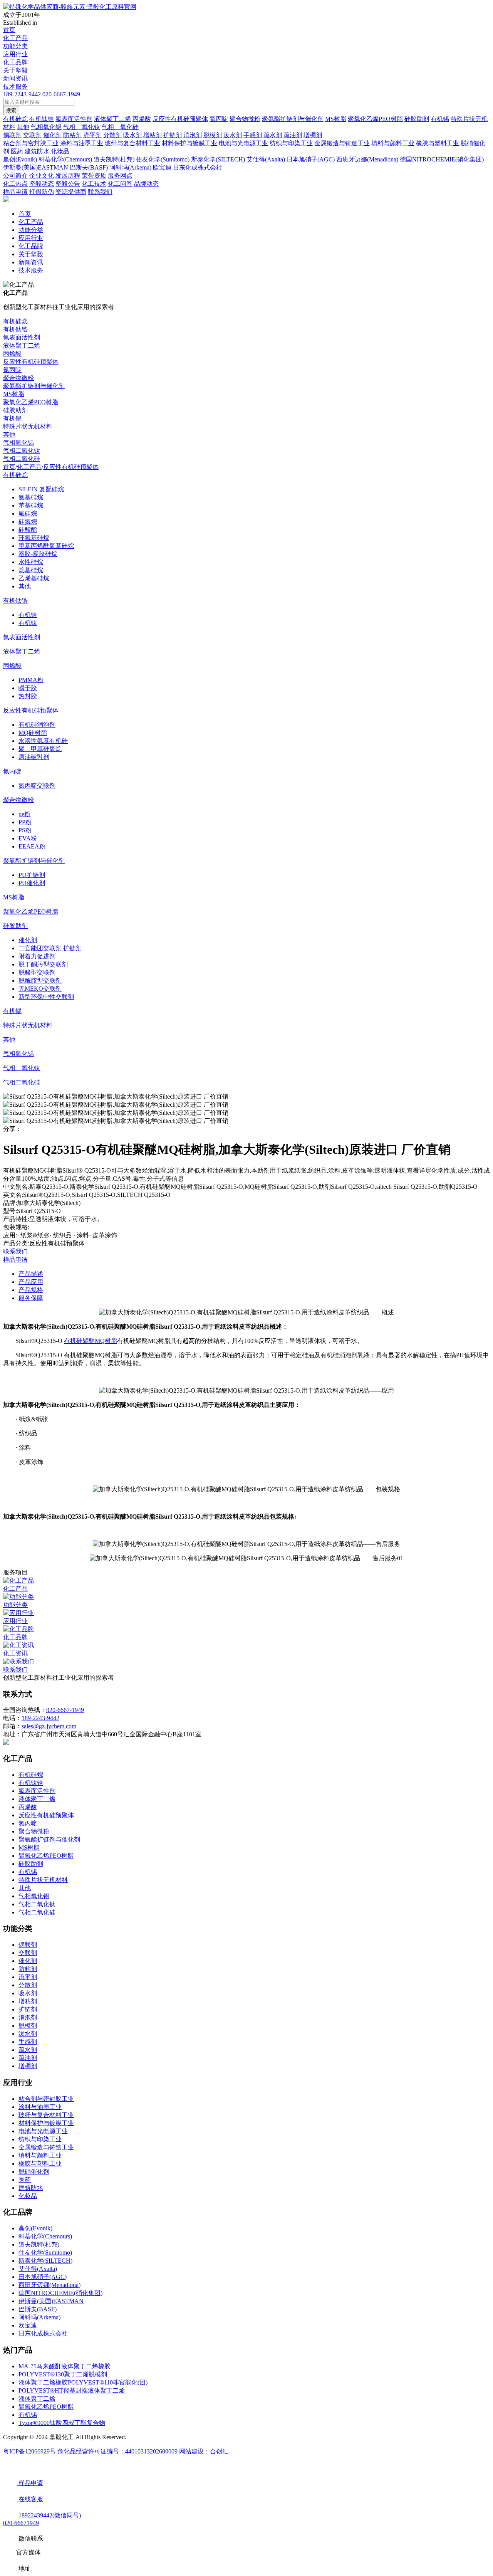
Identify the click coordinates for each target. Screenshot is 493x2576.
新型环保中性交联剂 (46, 997)
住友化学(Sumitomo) (45, 2253)
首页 (9, 30)
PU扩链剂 (32, 875)
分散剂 (28, 1985)
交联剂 (28, 1953)
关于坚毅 (15, 70)
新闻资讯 (15, 78)
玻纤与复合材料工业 (46, 2115)
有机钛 (28, 623)
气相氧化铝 (18, 443)
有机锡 (12, 418)
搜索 (11, 110)
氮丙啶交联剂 (37, 786)
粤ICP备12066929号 (30, 2451)
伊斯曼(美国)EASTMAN (51, 2301)
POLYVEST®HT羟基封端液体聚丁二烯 (72, 2390)
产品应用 (31, 1282)
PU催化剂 (32, 883)
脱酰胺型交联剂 (40, 980)
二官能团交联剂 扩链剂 (50, 948)
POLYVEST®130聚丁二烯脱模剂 (63, 2374)
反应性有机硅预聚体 (31, 362)
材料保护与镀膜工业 (46, 2123)
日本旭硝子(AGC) (43, 2277)
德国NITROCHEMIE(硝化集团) (60, 2293)
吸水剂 (28, 1993)
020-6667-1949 (61, 94)
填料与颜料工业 (40, 2155)
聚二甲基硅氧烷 (40, 749)
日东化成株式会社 (43, 2333)
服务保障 (31, 1298)
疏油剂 (28, 2058)
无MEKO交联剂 (40, 989)
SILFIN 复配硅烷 (41, 489)
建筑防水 (31, 2188)
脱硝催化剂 (34, 2172)
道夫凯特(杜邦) (39, 2244)
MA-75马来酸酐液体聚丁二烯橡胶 (65, 2366)
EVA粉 (28, 838)
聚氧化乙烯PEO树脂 (31, 402)
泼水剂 (28, 2034)
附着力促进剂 (37, 956)
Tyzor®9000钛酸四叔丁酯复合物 (62, 2423)
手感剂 (28, 2042)
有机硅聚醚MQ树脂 (91, 1341)
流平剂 (28, 1977)
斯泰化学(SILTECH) (45, 2261)
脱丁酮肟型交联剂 (43, 964)
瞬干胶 (28, 688)
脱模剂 (28, 2026)
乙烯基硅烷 (34, 578)
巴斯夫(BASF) (38, 2309)
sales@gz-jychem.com (49, 1726)
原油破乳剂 (34, 757)
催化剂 (28, 940)
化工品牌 (15, 62)
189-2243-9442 (22, 94)
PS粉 (25, 830)
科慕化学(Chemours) (45, 2236)
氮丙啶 (12, 370)
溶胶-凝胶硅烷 (38, 554)
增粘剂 (28, 2001)
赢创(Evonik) (35, 2228)
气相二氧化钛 (22, 451)
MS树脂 (14, 394)
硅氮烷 (28, 522)
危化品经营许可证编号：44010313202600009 (118, 2451)
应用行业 (15, 54)
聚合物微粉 (18, 378)
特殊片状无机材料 (28, 426)
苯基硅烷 (31, 505)
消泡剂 (28, 2017)
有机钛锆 (15, 329)
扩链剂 (28, 2009)
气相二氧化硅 (22, 459)
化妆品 (28, 2196)
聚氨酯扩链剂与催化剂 (34, 386)
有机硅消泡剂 (37, 725)
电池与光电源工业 (43, 2131)
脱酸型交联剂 (37, 972)
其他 (9, 434)
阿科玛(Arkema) (39, 2317)
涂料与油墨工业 (40, 2107)
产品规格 (31, 1290)
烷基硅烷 (31, 570)
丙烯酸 (12, 354)
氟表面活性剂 (22, 337)
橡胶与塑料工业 (40, 2163)
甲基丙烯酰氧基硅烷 (46, 546)
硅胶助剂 (15, 410)
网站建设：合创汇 (204, 2451)
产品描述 (31, 1274)
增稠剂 (28, 2066)
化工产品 (15, 38)
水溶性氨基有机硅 (43, 741)
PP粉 (25, 822)
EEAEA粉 (32, 846)
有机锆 (28, 615)
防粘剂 (28, 1969)
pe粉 (24, 814)
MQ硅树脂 (33, 733)
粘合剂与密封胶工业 (46, 2099)
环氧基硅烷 (34, 538)
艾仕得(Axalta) (38, 2269)
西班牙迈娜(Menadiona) (49, 2285)
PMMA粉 (31, 680)
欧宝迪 (28, 2325)
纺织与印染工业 (40, 2139)
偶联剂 (28, 1945)
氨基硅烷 (31, 497)
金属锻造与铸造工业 (46, 2147)
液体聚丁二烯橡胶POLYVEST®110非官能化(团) (83, 2382)
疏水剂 (28, 2050)
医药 (25, 2180)
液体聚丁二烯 (22, 345)
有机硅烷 (15, 321)
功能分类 (15, 46)
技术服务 (15, 87)
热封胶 (28, 696)
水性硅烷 (31, 562)
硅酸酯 (28, 530)
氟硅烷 (28, 513)
